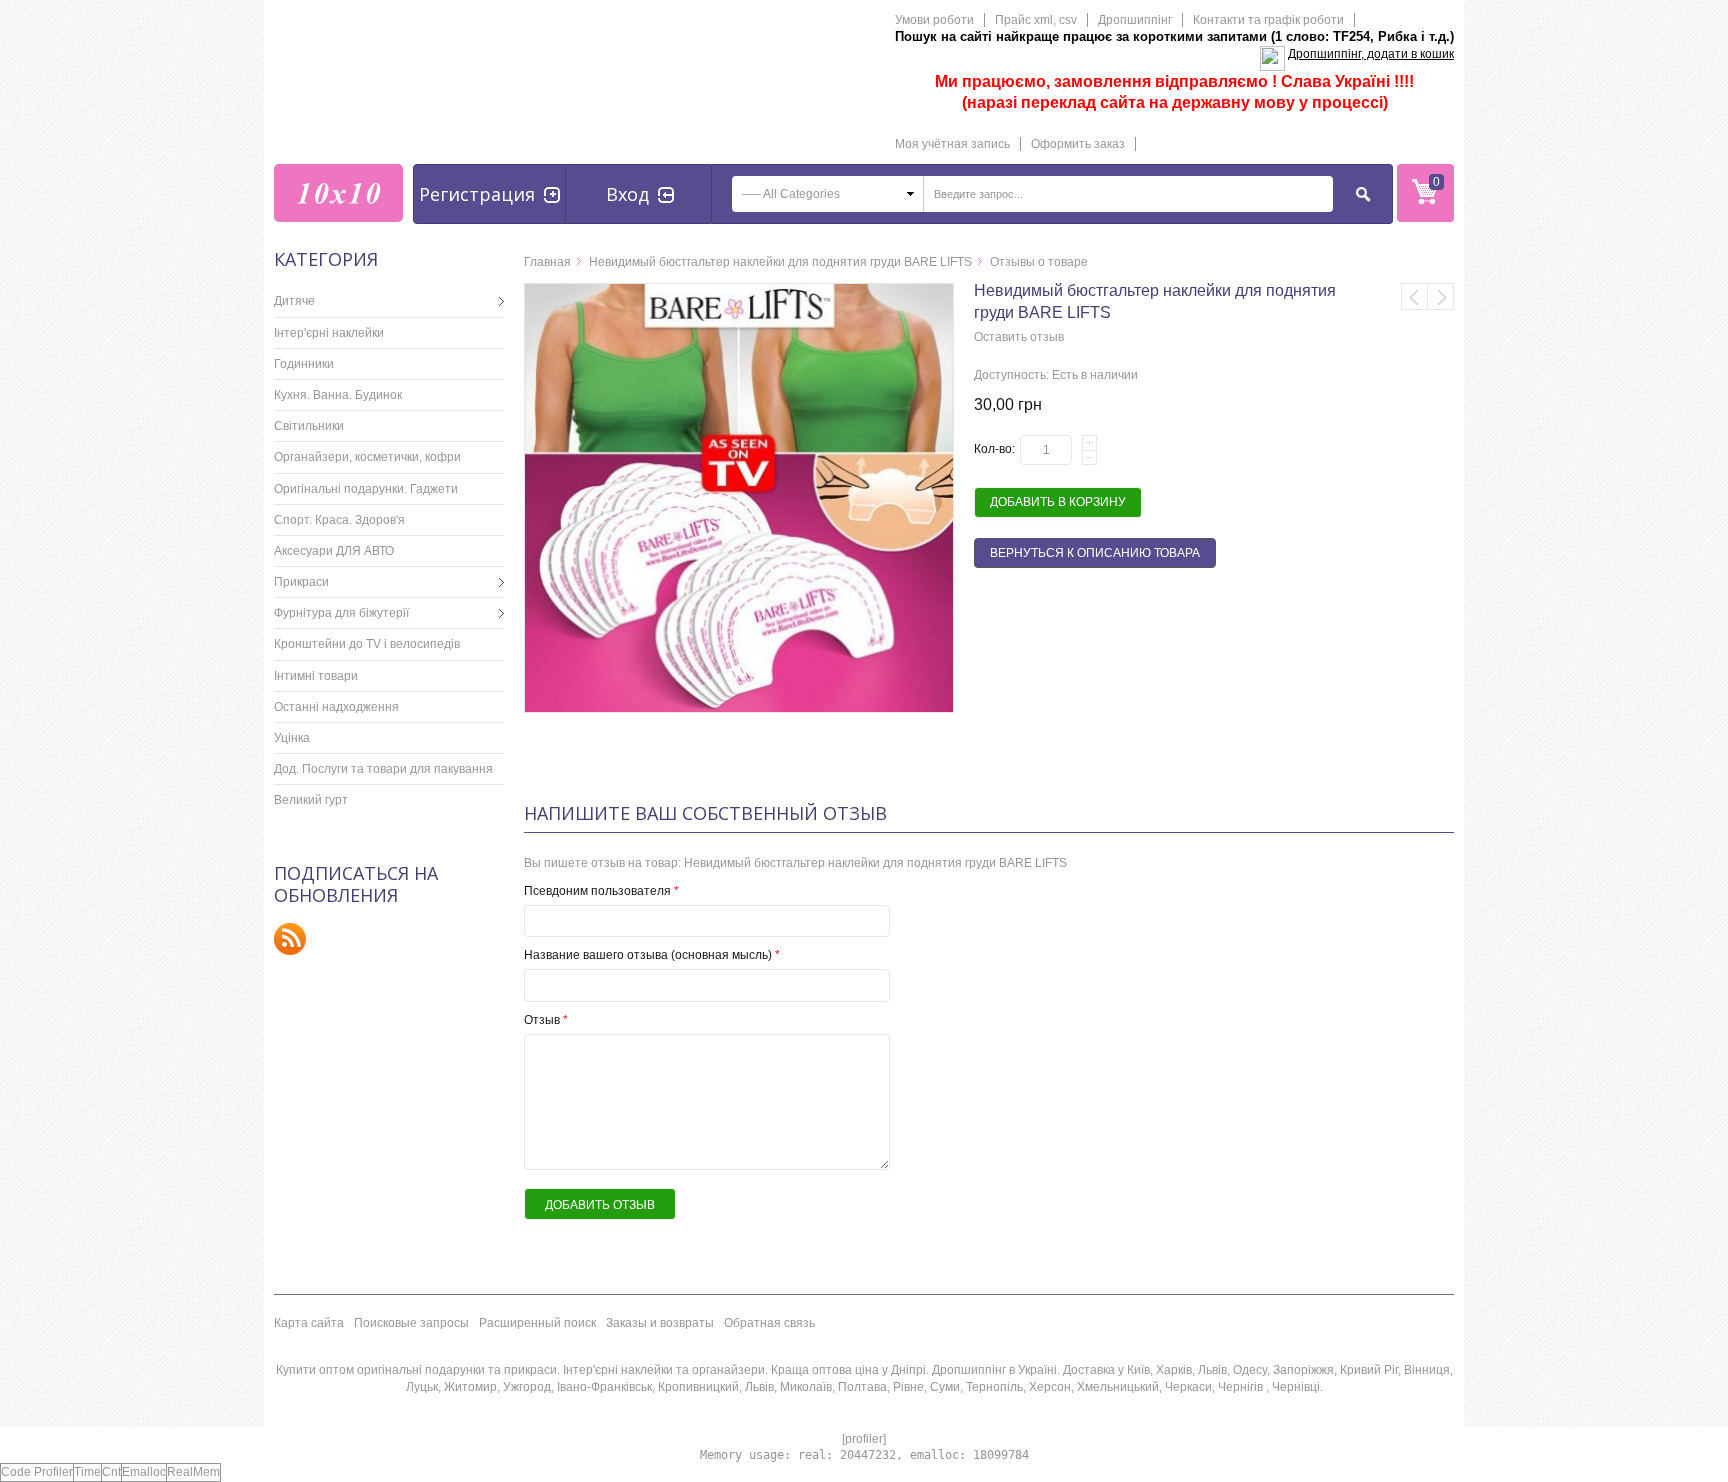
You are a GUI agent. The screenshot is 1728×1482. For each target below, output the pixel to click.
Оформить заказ (1078, 144)
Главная (547, 262)
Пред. (1414, 296)
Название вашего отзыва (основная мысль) (652, 955)
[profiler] (864, 1439)
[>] (489, 301)
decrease (1089, 457)
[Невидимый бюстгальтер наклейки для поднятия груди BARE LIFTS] (739, 292)
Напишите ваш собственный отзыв (705, 813)
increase (1089, 442)
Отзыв (546, 1020)
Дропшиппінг (1135, 20)
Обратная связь (769, 1323)
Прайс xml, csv (1036, 20)
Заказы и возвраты (660, 1323)
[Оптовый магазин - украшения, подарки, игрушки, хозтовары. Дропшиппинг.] (338, 193)
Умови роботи (934, 20)
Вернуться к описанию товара (1095, 553)
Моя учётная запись (952, 144)
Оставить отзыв (1019, 337)
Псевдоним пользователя (601, 891)
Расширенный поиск (537, 1323)
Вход (627, 194)
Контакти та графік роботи (1268, 20)
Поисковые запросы (411, 1323)
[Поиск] (1364, 194)
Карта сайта (309, 1323)
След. (1441, 296)
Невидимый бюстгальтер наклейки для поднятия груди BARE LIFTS (780, 262)
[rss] (290, 938)
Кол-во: (994, 449)
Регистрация (477, 194)
